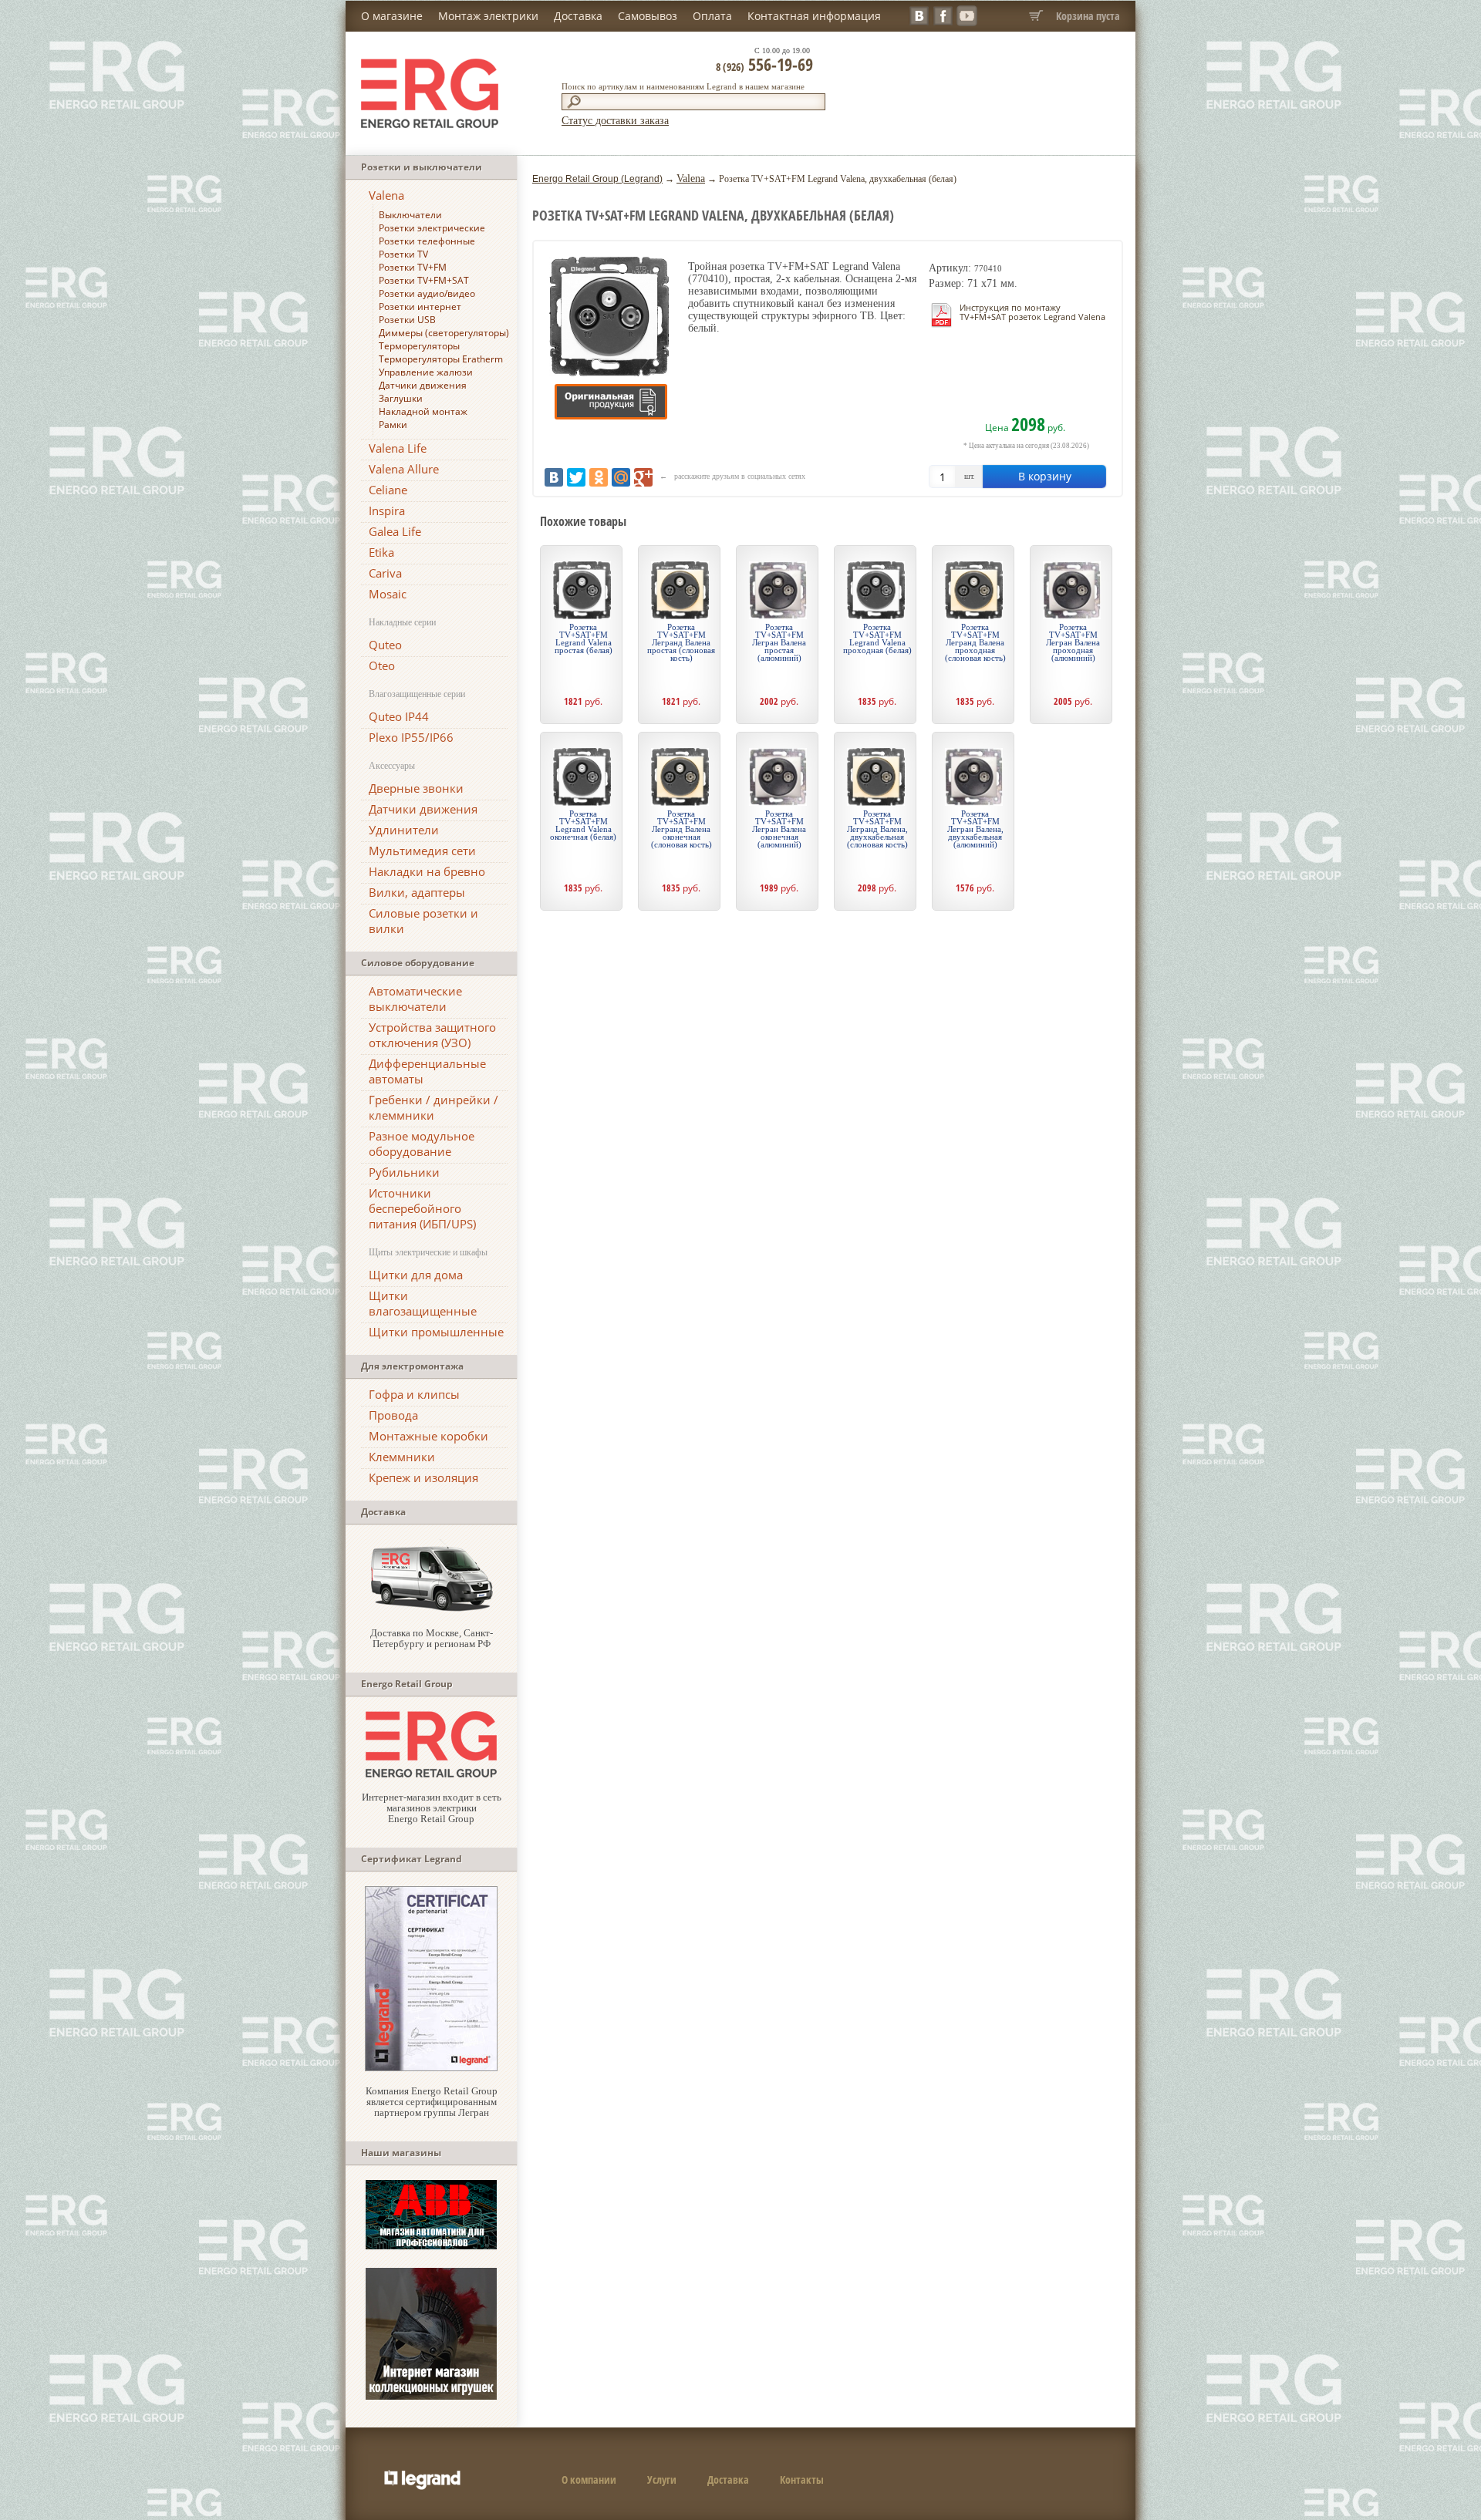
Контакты (802, 2480)
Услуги (662, 2480)
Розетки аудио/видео (427, 293)
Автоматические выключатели (415, 999)
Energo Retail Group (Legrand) (597, 179)
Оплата (712, 16)
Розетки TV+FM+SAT (424, 280)
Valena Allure (404, 469)
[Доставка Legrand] (431, 1610)
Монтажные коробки (428, 1436)
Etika (381, 552)
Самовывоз (648, 16)
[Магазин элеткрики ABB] (431, 2246)
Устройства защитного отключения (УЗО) (432, 1035)
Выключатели (410, 215)
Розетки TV (403, 254)
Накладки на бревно (427, 871)
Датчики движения (423, 385)
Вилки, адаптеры (417, 892)
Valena (386, 195)
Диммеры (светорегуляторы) (444, 333)
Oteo (382, 665)
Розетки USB (407, 320)
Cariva (385, 573)
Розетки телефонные (427, 241)
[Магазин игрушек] (431, 2396)
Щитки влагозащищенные (423, 1303)
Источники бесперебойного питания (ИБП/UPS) (422, 1208)
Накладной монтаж (423, 411)
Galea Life (395, 531)
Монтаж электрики (488, 16)
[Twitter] (576, 477)
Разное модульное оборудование (422, 1144)
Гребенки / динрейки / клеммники (434, 1107)
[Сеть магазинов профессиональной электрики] (431, 1774)
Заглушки (401, 398)
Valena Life (398, 448)
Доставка (578, 16)
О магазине (392, 16)
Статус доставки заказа (615, 121)
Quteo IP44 (399, 716)
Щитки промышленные (436, 1332)
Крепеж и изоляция (423, 1477)
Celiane (388, 490)
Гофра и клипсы (414, 1394)
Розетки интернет (420, 307)
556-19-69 (764, 64)
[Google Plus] (643, 477)
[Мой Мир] (621, 477)
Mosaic (388, 594)
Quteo (385, 645)
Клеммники (402, 1457)
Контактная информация (814, 16)
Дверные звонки (416, 788)
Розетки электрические (432, 228)
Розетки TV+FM (413, 267)
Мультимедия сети (422, 851)
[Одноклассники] (599, 477)
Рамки (393, 424)
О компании (589, 2480)
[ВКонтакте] (554, 477)
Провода (393, 1415)
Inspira (387, 510)
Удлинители (404, 830)
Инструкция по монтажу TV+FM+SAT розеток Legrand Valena (1032, 312)
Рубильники (404, 1172)
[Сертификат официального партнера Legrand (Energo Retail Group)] (431, 2068)
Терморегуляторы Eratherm (441, 359)
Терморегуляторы (419, 346)
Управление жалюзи (426, 372)
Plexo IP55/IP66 (411, 737)
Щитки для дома (416, 1275)
